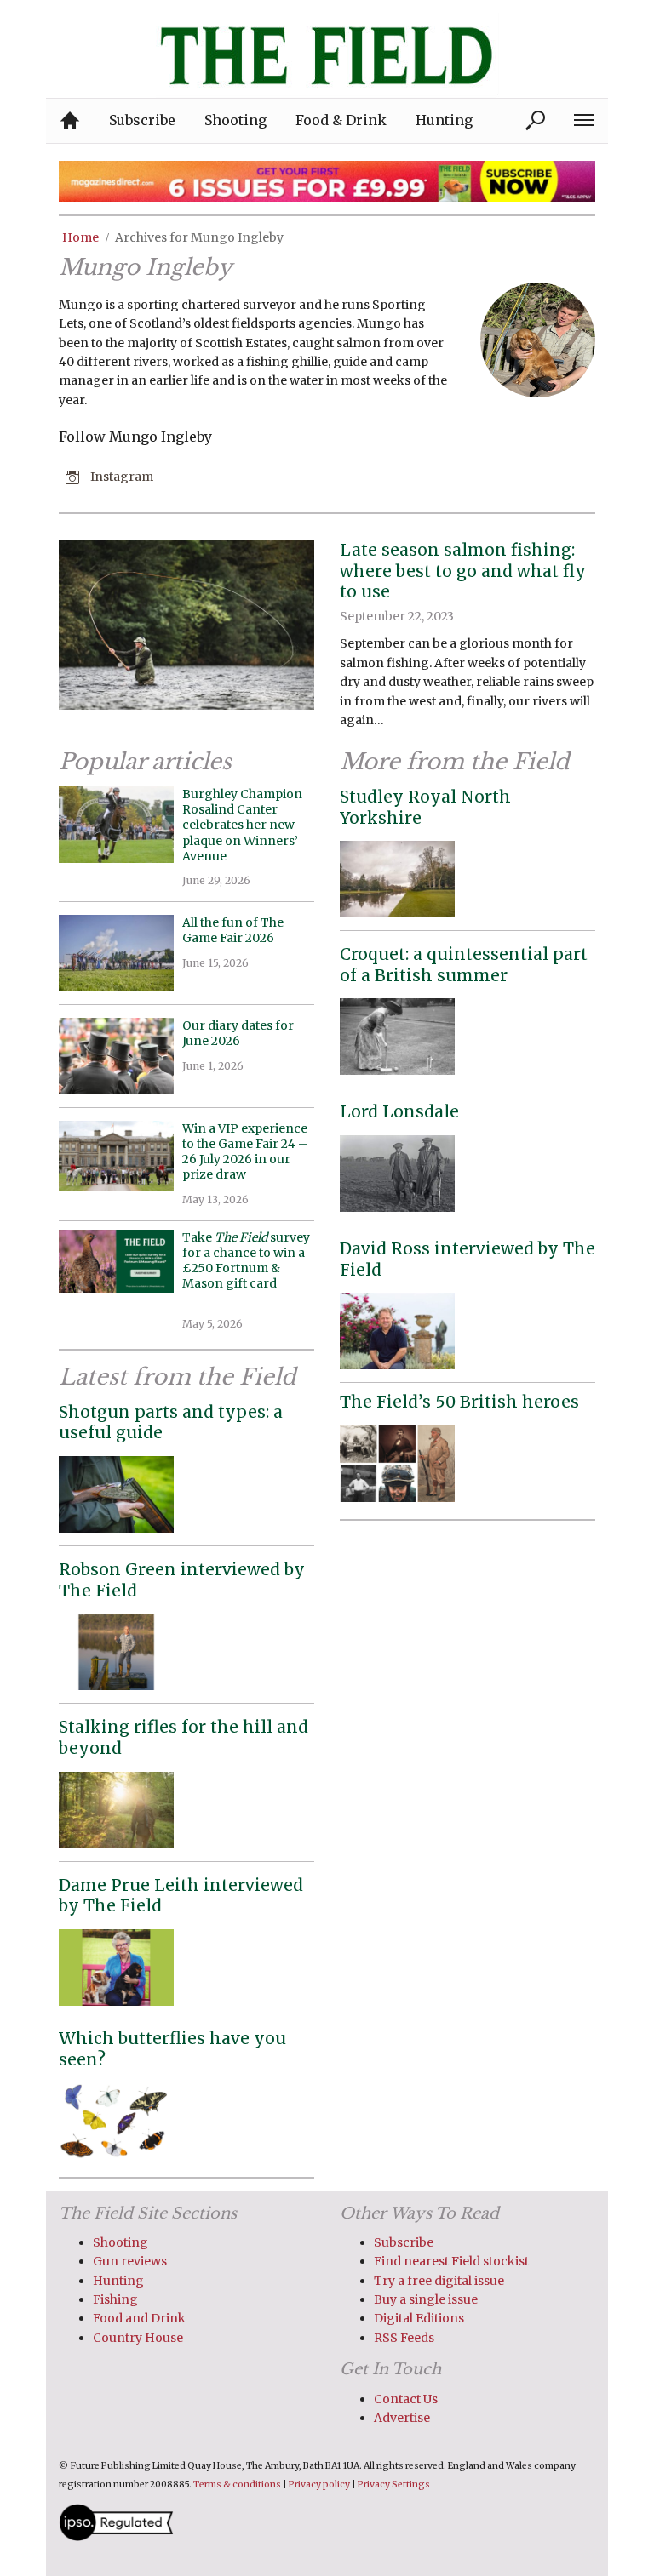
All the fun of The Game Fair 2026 (233, 930)
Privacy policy (319, 2485)
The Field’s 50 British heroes (459, 1402)
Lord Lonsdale (399, 1111)
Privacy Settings (394, 2485)
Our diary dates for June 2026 (238, 1033)
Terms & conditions (237, 2485)
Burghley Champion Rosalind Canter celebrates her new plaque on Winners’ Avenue (242, 825)
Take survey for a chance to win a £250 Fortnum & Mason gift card (246, 1268)
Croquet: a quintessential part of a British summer (464, 965)
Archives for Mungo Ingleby (199, 237)
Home (80, 237)
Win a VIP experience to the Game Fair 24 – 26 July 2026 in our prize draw (245, 1152)
